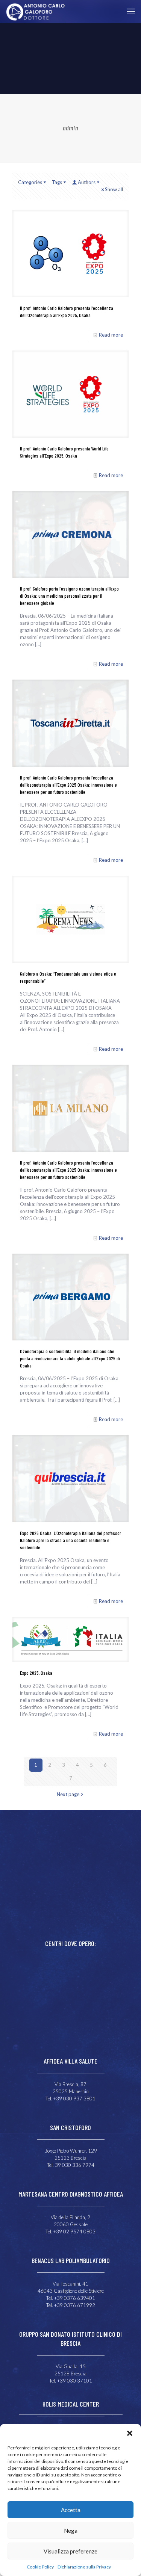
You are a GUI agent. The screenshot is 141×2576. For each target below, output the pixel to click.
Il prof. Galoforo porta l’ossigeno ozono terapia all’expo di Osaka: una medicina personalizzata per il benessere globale (69, 596)
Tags (57, 182)
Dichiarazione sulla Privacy (84, 2567)
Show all (114, 189)
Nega (71, 2531)
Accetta (71, 2510)
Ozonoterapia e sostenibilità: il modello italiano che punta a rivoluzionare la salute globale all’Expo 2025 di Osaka (70, 1358)
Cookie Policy (40, 2567)
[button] (130, 2433)
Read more (111, 335)
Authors (87, 182)
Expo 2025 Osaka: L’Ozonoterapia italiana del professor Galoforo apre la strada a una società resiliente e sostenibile (70, 1540)
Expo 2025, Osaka (36, 1673)
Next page (68, 1794)
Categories (30, 182)
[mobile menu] (131, 11)
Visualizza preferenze (70, 2551)
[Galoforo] (35, 11)
